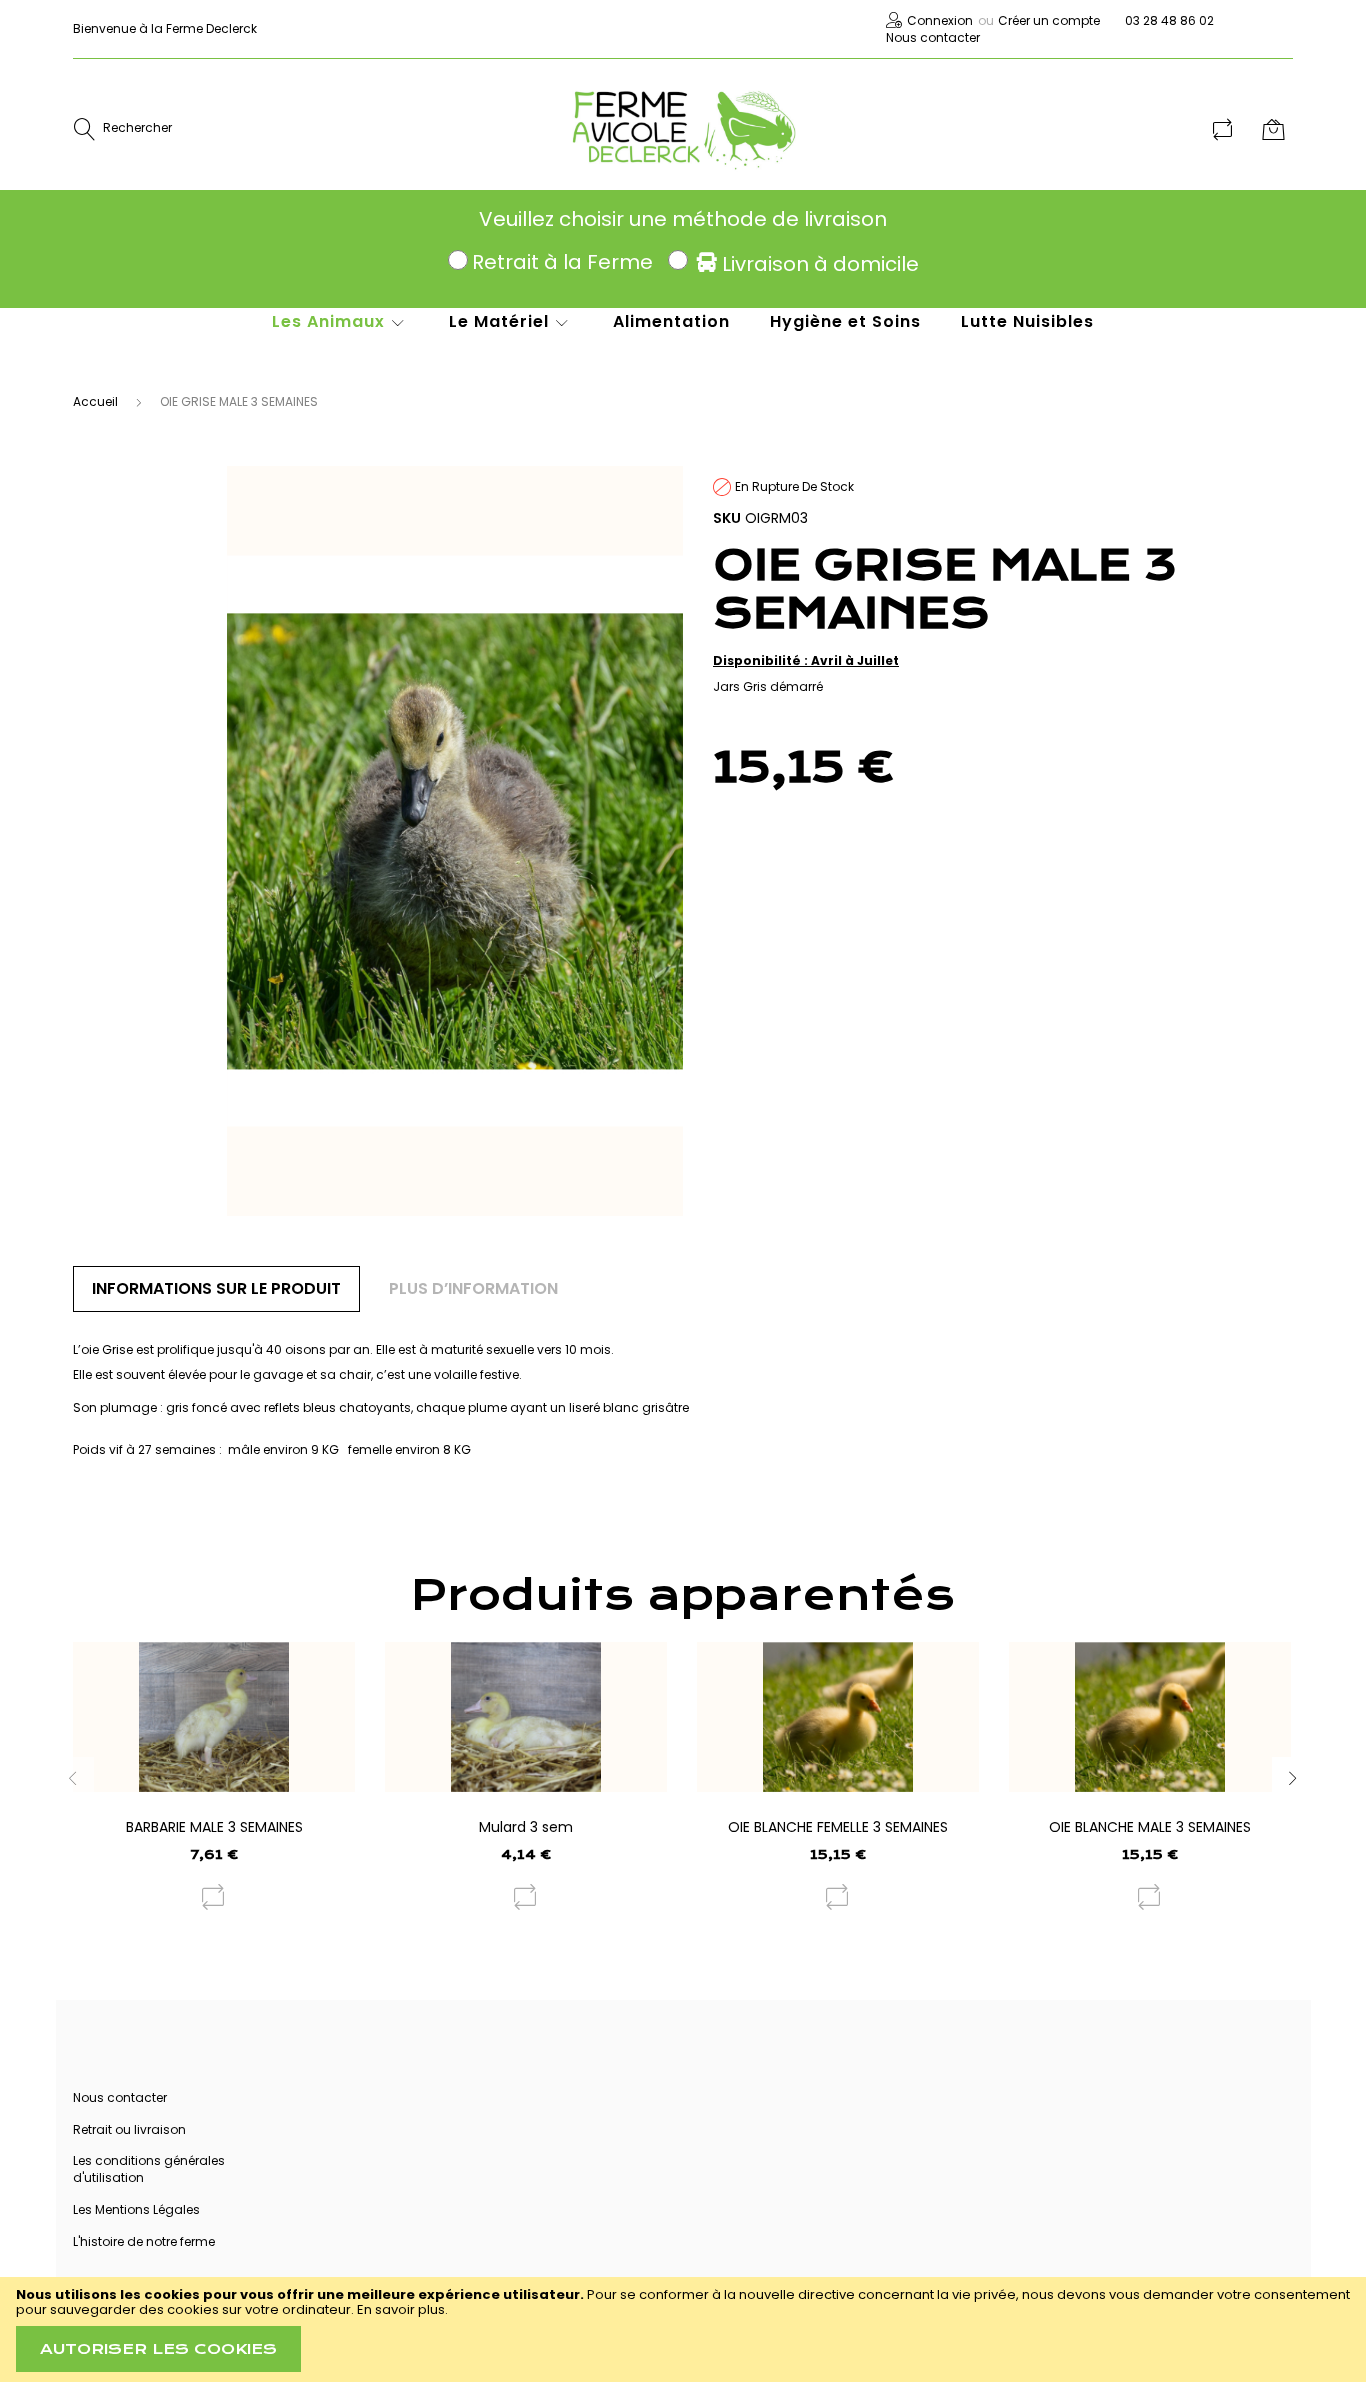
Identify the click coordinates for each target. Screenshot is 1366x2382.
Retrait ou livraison (129, 2129)
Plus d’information (473, 1288)
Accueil (95, 401)
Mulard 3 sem (526, 1827)
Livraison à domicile (820, 264)
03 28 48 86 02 (1169, 20)
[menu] (663, 332)
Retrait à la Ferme (562, 262)
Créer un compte (1049, 20)
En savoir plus (401, 2309)
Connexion (940, 20)
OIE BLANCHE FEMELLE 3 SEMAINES (838, 1827)
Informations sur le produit (216, 1288)
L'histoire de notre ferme (144, 2241)
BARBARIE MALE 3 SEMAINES (214, 1827)
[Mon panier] (1275, 129)
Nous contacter (933, 37)
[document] (683, 2329)
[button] (214, 1897)
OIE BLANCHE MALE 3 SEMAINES (1150, 1827)
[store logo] (683, 129)
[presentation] (1293, 1778)
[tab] (216, 1289)
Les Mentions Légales (136, 2209)
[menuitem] (340, 322)
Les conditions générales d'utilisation (149, 2169)
